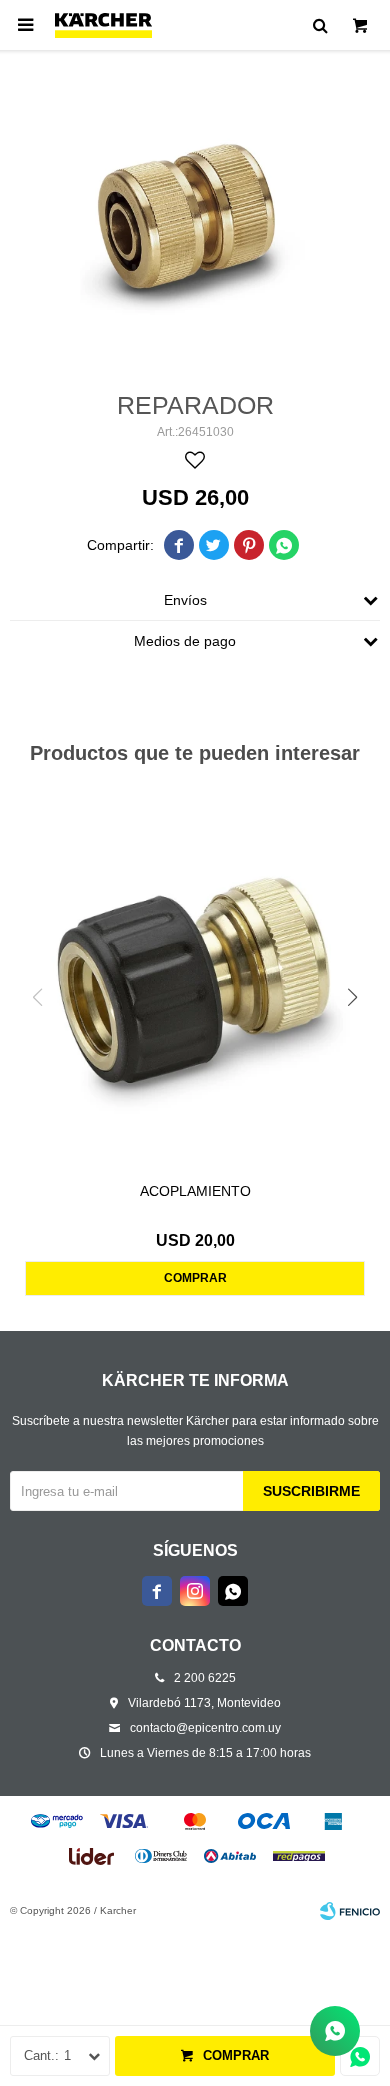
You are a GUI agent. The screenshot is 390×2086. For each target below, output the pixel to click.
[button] (352, 997)
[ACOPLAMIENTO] (195, 981)
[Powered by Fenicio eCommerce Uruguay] (350, 1911)
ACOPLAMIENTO (195, 1191)
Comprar (236, 2055)
